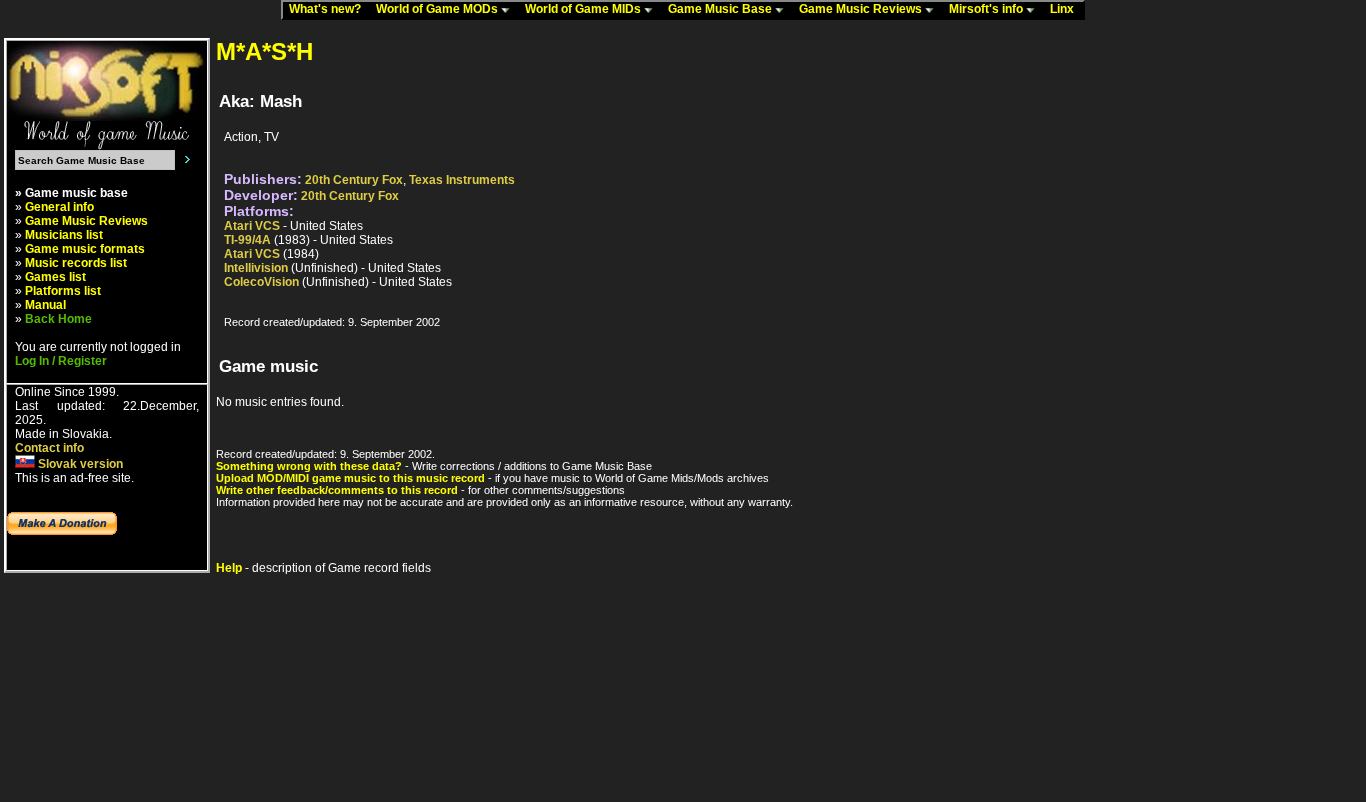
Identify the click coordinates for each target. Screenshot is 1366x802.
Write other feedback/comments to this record (337, 490)
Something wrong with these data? (309, 466)
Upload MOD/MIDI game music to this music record (350, 478)
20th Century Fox (354, 180)
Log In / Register (61, 361)
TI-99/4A (247, 240)
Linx (1066, 9)
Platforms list (63, 291)
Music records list (76, 263)
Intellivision (256, 268)
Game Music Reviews (862, 9)
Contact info (49, 448)
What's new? (329, 9)
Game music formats (85, 249)
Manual (45, 305)
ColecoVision (261, 282)
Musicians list (64, 235)
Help (229, 568)
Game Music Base (721, 9)
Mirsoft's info (987, 9)
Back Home (58, 319)
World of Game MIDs (584, 9)
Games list (55, 277)
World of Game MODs (438, 9)
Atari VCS (252, 226)
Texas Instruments (462, 180)
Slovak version (79, 464)
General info (59, 207)
